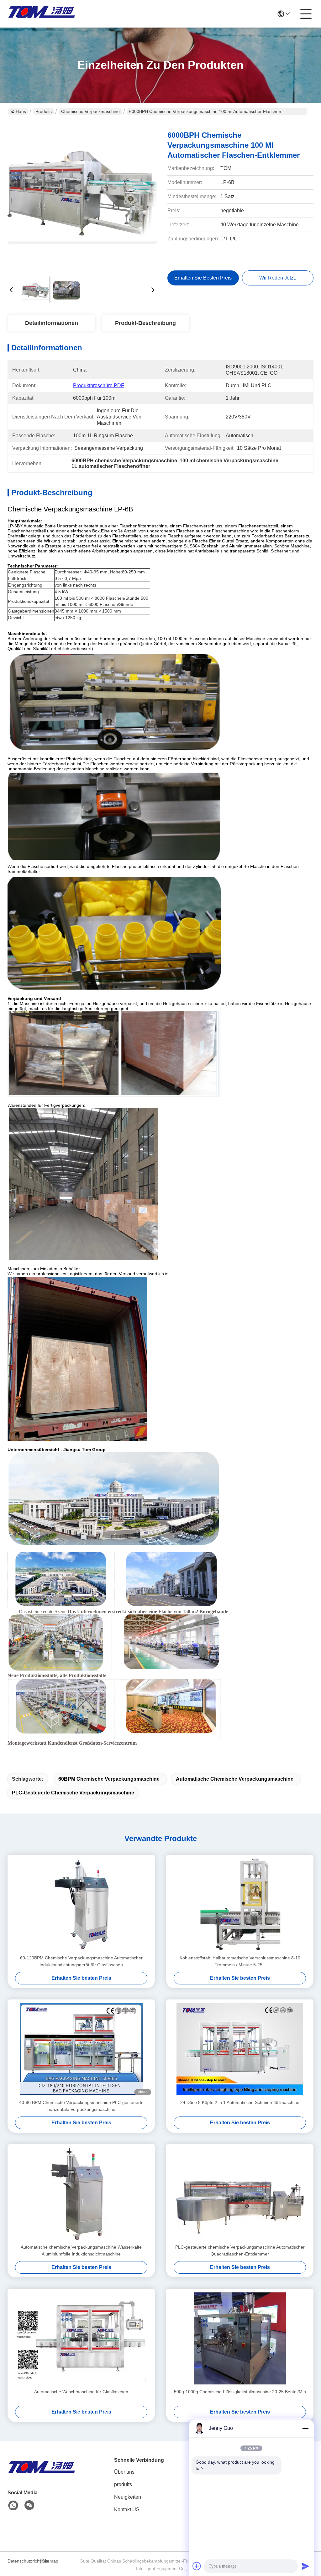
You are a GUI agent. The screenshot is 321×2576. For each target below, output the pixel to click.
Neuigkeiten (128, 2497)
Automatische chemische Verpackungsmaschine (235, 1779)
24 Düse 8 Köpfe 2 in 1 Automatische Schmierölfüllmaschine (240, 2102)
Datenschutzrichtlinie (23, 2561)
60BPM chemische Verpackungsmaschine (109, 1779)
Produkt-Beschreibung (145, 323)
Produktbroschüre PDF (99, 385)
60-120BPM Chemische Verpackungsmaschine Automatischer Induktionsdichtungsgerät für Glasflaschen (81, 1961)
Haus (21, 111)
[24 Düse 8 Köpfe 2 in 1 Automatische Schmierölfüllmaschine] (240, 2049)
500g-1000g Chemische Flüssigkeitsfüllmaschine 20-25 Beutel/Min (240, 2392)
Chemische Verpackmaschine (90, 111)
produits (123, 2484)
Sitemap (50, 2561)
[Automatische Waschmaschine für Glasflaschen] (81, 2338)
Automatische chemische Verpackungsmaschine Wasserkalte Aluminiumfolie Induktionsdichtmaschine (81, 2250)
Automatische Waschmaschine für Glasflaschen (81, 2392)
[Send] (305, 2566)
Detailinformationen (52, 323)
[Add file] (197, 2566)
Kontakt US (127, 2509)
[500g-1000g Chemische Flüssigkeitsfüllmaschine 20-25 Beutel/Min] (240, 2338)
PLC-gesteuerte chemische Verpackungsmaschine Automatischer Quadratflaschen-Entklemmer (240, 2250)
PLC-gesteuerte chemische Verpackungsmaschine (73, 1793)
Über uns (124, 2472)
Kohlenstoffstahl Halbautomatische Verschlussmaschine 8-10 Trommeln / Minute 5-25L (240, 1961)
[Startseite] (42, 2474)
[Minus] (305, 2428)
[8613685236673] (13, 2506)
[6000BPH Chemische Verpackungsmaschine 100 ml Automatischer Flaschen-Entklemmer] (82, 197)
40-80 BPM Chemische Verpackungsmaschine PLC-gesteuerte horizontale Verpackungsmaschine (81, 2106)
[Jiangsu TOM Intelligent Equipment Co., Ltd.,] (42, 14)
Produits (44, 111)
